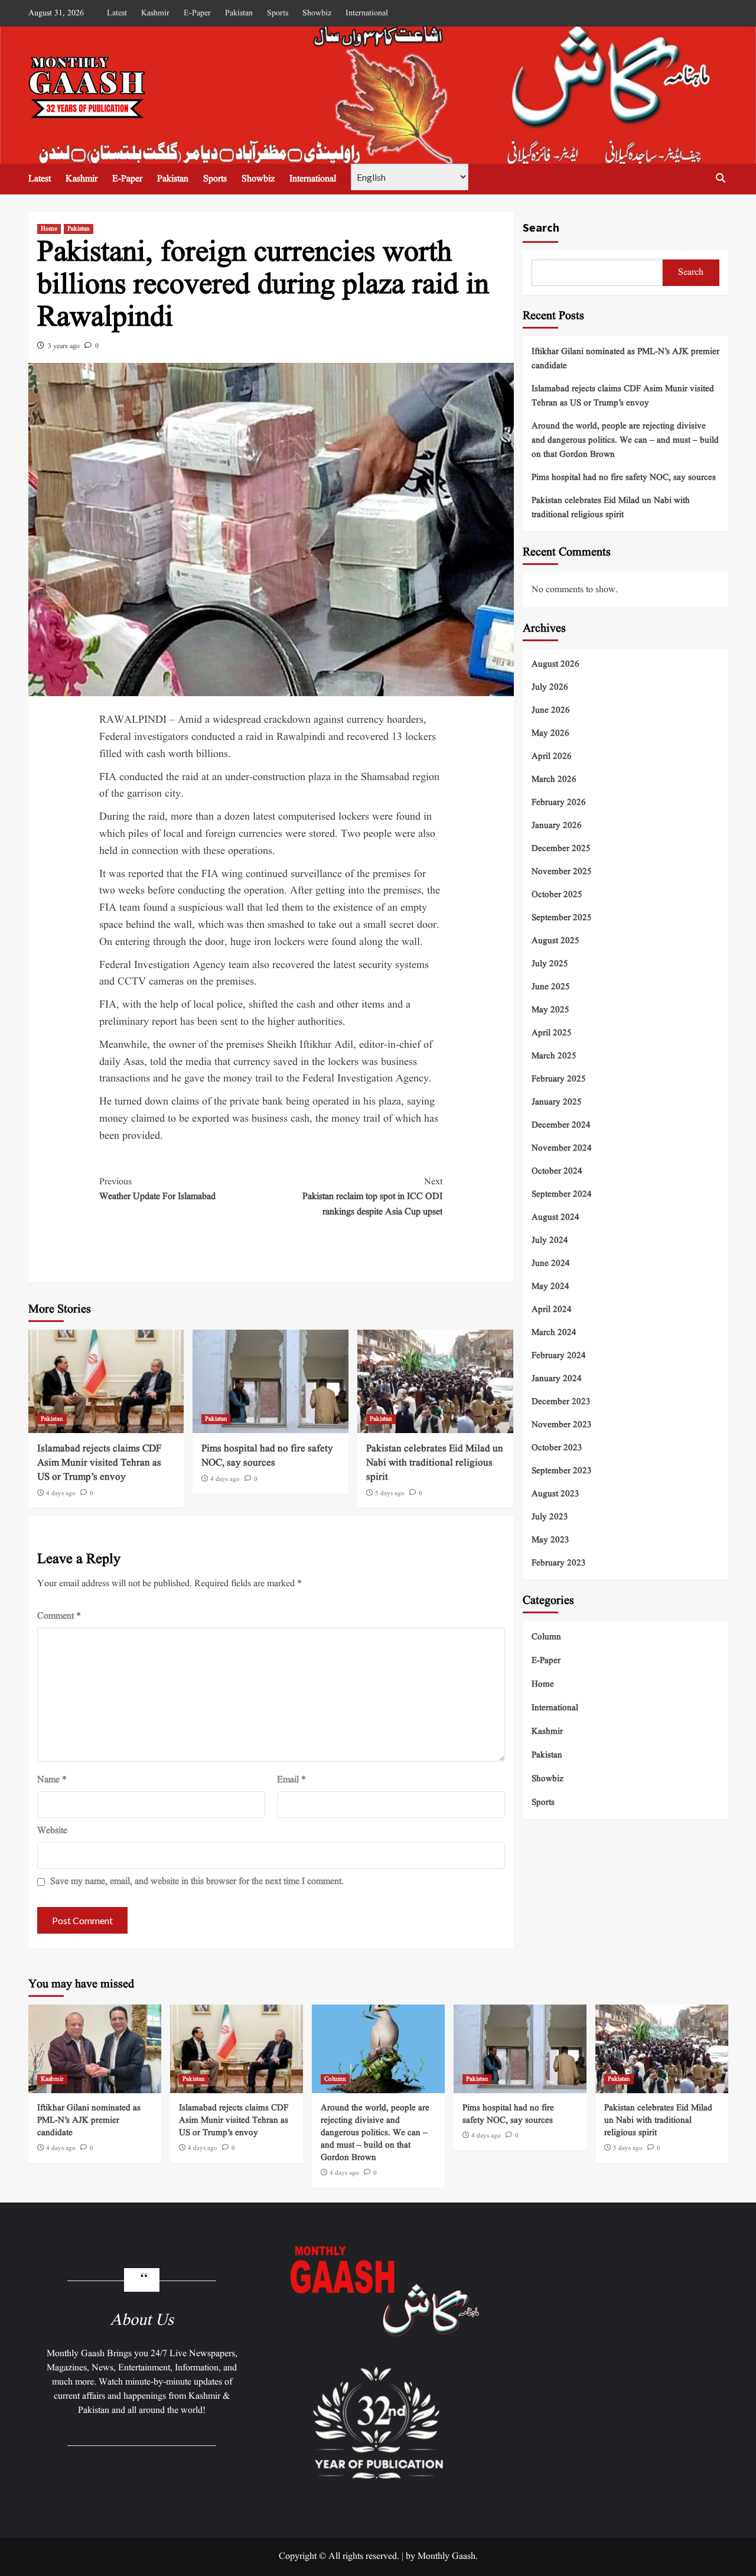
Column (546, 1637)
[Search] (721, 178)
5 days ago (390, 1493)
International (367, 13)
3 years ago (64, 346)
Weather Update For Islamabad (157, 1190)
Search (541, 227)
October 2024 (557, 1171)
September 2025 (562, 917)
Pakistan (239, 13)
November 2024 (562, 1148)
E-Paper (197, 13)
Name (52, 1780)
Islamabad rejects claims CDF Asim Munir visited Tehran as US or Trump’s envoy (99, 1463)
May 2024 (550, 1286)
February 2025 (559, 1079)
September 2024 (562, 1194)
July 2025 (550, 964)
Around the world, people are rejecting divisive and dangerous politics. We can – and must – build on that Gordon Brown (625, 441)
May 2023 (550, 1540)
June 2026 (551, 710)
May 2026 (550, 733)
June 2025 (551, 987)
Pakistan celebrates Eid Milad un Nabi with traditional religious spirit (435, 1463)
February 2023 (559, 1563)
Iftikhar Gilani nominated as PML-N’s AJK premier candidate (625, 359)
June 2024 (551, 1263)
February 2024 (559, 1355)
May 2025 (550, 1010)
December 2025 (561, 848)
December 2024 (561, 1125)
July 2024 (550, 1240)
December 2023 (561, 1401)
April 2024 (552, 1309)
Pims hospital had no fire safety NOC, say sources (267, 1456)
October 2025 (557, 894)
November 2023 (562, 1425)
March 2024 (554, 1332)
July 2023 (550, 1517)
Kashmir (155, 13)
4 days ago (61, 1493)
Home (49, 229)
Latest (117, 13)
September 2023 (562, 1471)
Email (291, 1780)
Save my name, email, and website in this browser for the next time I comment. (197, 1882)
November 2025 (562, 871)
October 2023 (557, 1448)
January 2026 (557, 825)
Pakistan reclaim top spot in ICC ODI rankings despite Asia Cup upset (372, 1197)
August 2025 (555, 941)
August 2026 (555, 664)
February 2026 (559, 802)
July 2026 (550, 687)
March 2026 (554, 779)
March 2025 (554, 1056)
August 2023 (555, 1494)
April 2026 (552, 756)
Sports (278, 13)
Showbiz (317, 13)
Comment (59, 1616)
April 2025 (552, 1033)
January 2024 (557, 1378)
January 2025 (557, 1102)
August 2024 (555, 1217)
